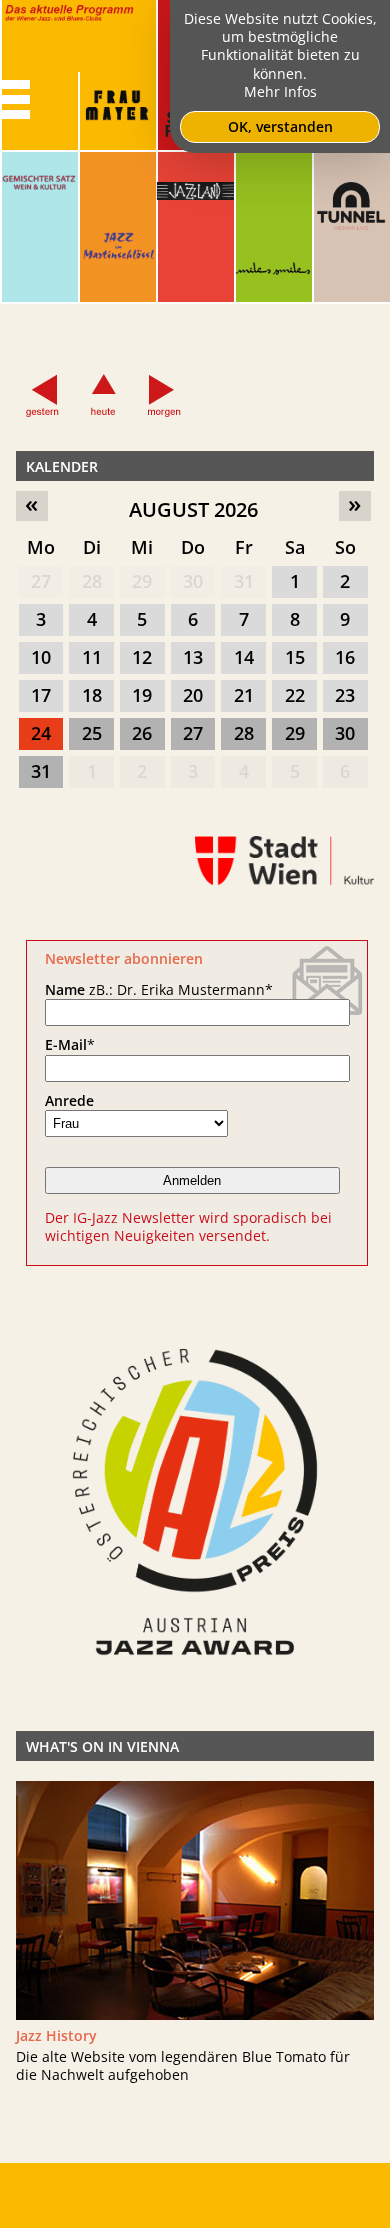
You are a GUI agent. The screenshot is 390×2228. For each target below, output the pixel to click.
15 (295, 657)
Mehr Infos (280, 91)
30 (193, 581)
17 (41, 695)
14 (244, 657)
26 (142, 733)
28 (92, 581)
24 (41, 733)
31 (244, 581)
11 (92, 657)
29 (142, 581)
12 (142, 657)
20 (193, 695)
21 (244, 695)
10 (41, 657)
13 (193, 657)
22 (295, 695)
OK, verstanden (280, 126)
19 (142, 695)
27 (41, 581)
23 (345, 695)
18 (92, 695)
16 (345, 657)
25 (92, 733)
